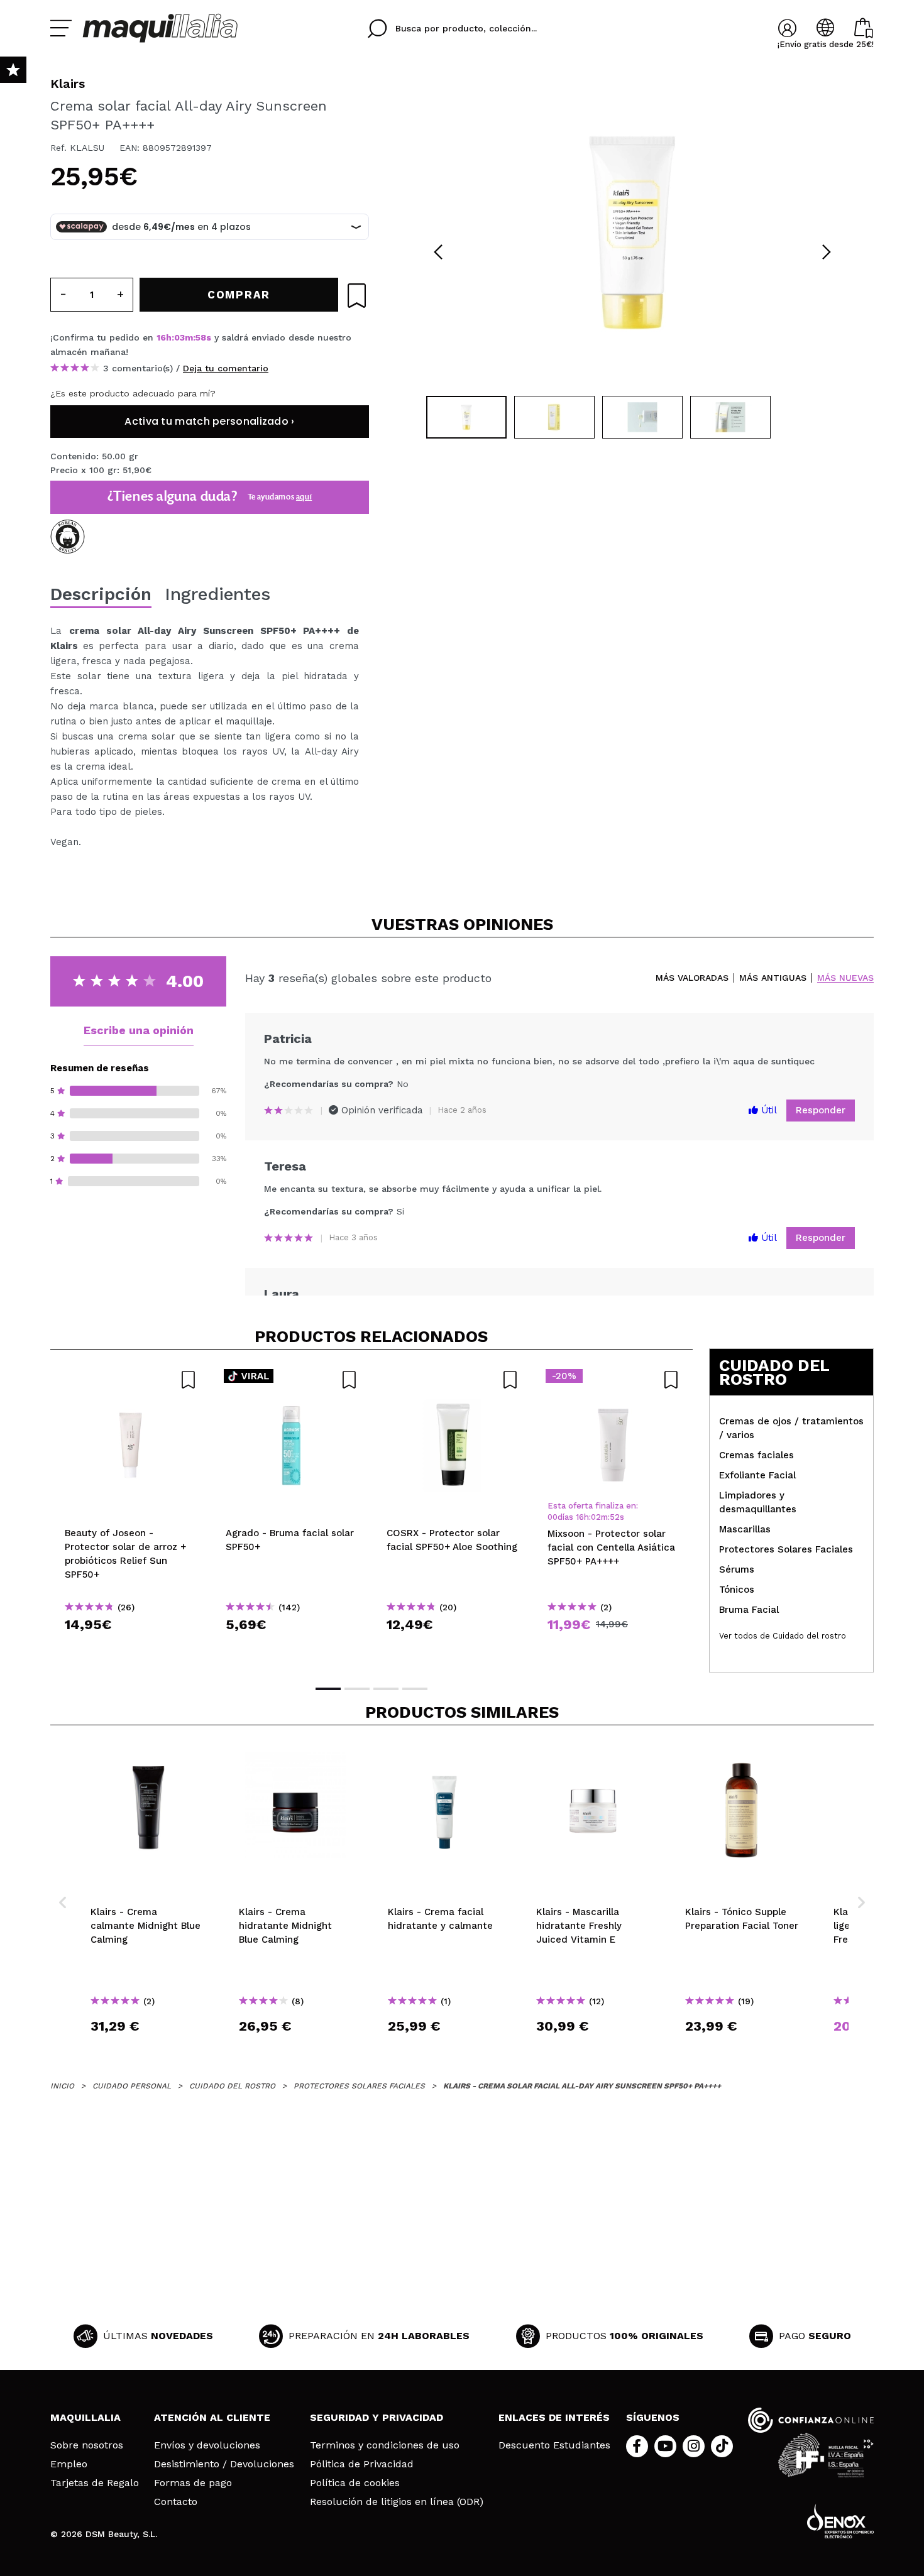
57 (201, 337)
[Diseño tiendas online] (840, 2521)
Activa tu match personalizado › (209, 421)
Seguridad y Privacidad (377, 2417)
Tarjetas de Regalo (95, 2483)
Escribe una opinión (139, 1030)
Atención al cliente (212, 2417)
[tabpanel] (632, 232)
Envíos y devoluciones (207, 2445)
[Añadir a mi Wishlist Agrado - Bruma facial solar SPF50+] (292, 1380)
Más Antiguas (773, 978)
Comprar (131, 1647)
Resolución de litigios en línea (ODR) (397, 2502)
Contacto (176, 2502)
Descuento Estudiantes (554, 2445)
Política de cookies (355, 2483)
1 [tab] (328, 1689)
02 (596, 1517)
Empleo (69, 2464)
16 (161, 337)
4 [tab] (415, 1689)
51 (614, 1517)
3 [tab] (386, 1689)
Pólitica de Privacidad (362, 2464)
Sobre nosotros (87, 2445)
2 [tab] (357, 1689)
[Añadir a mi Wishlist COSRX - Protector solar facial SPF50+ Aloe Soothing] (453, 1380)
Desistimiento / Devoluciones (224, 2464)
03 (179, 337)
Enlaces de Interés (554, 2417)
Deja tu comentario (226, 368)
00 (553, 1517)
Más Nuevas (845, 978)
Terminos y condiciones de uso (385, 2445)
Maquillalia (85, 2417)
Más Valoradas (692, 978)
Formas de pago (193, 2483)
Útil (767, 1110)
